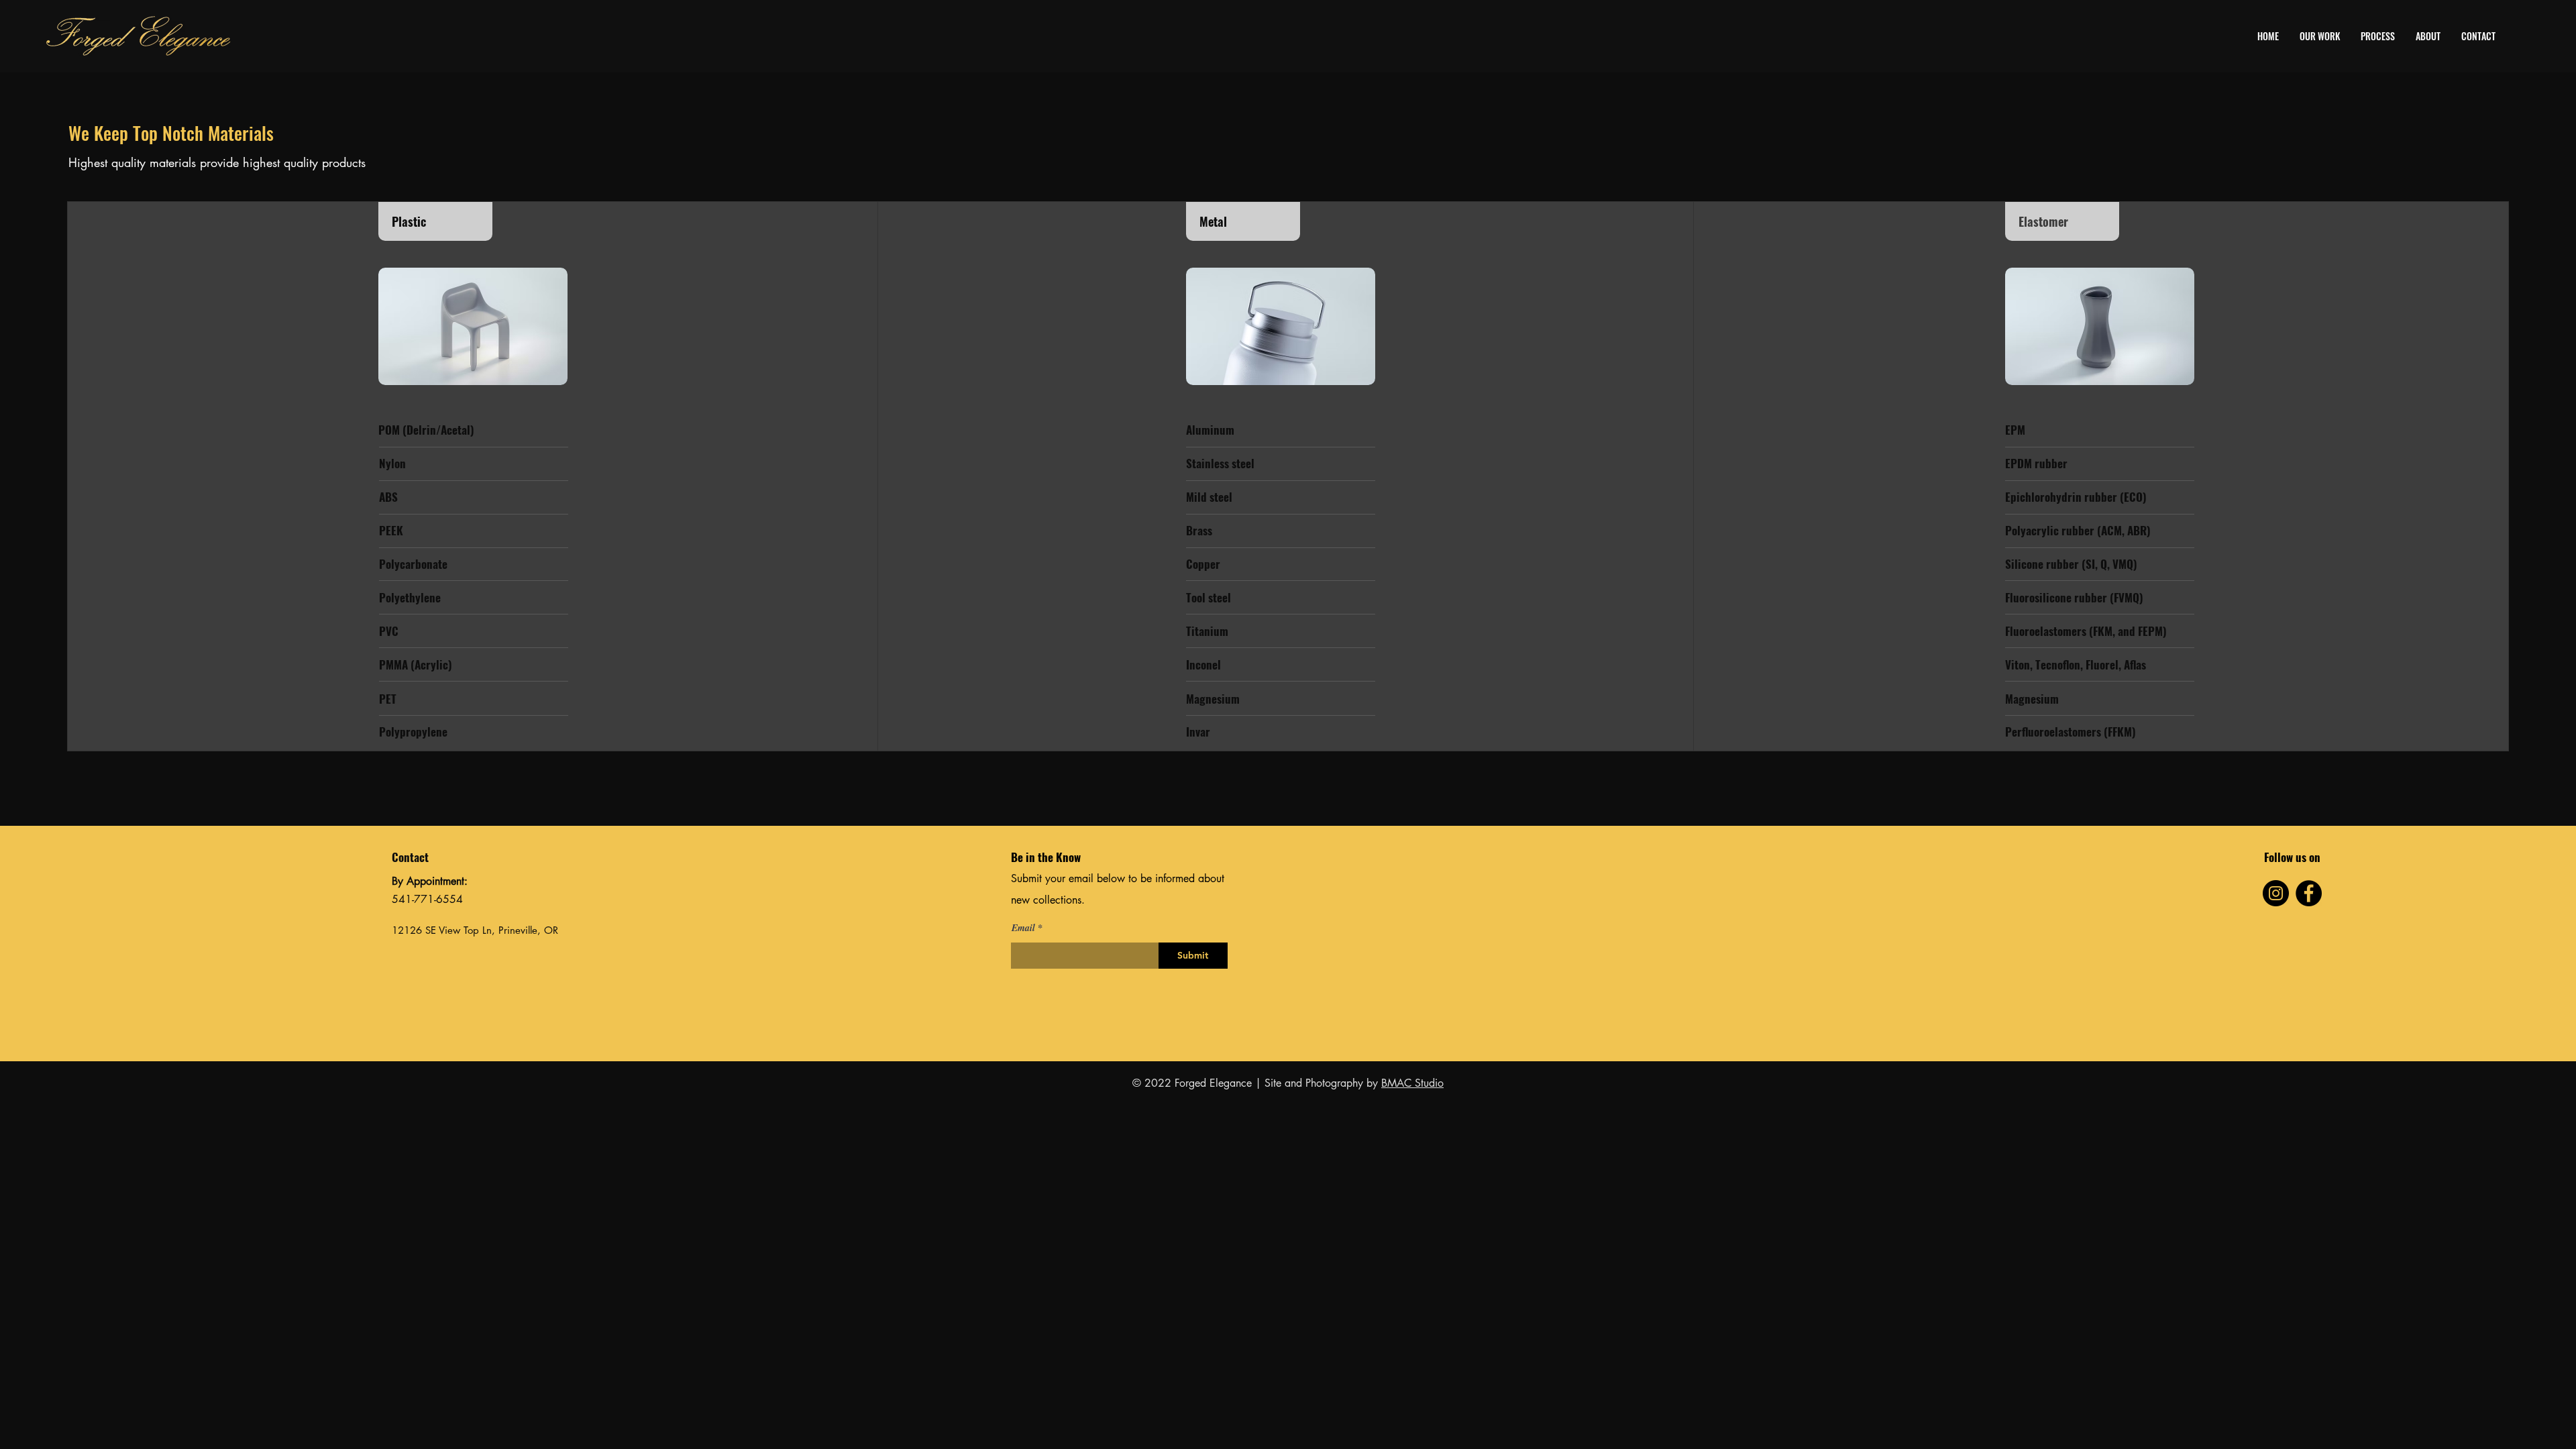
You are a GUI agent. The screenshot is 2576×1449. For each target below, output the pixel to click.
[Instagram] (2276, 893)
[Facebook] (2309, 893)
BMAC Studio (1412, 1083)
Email (1023, 928)
